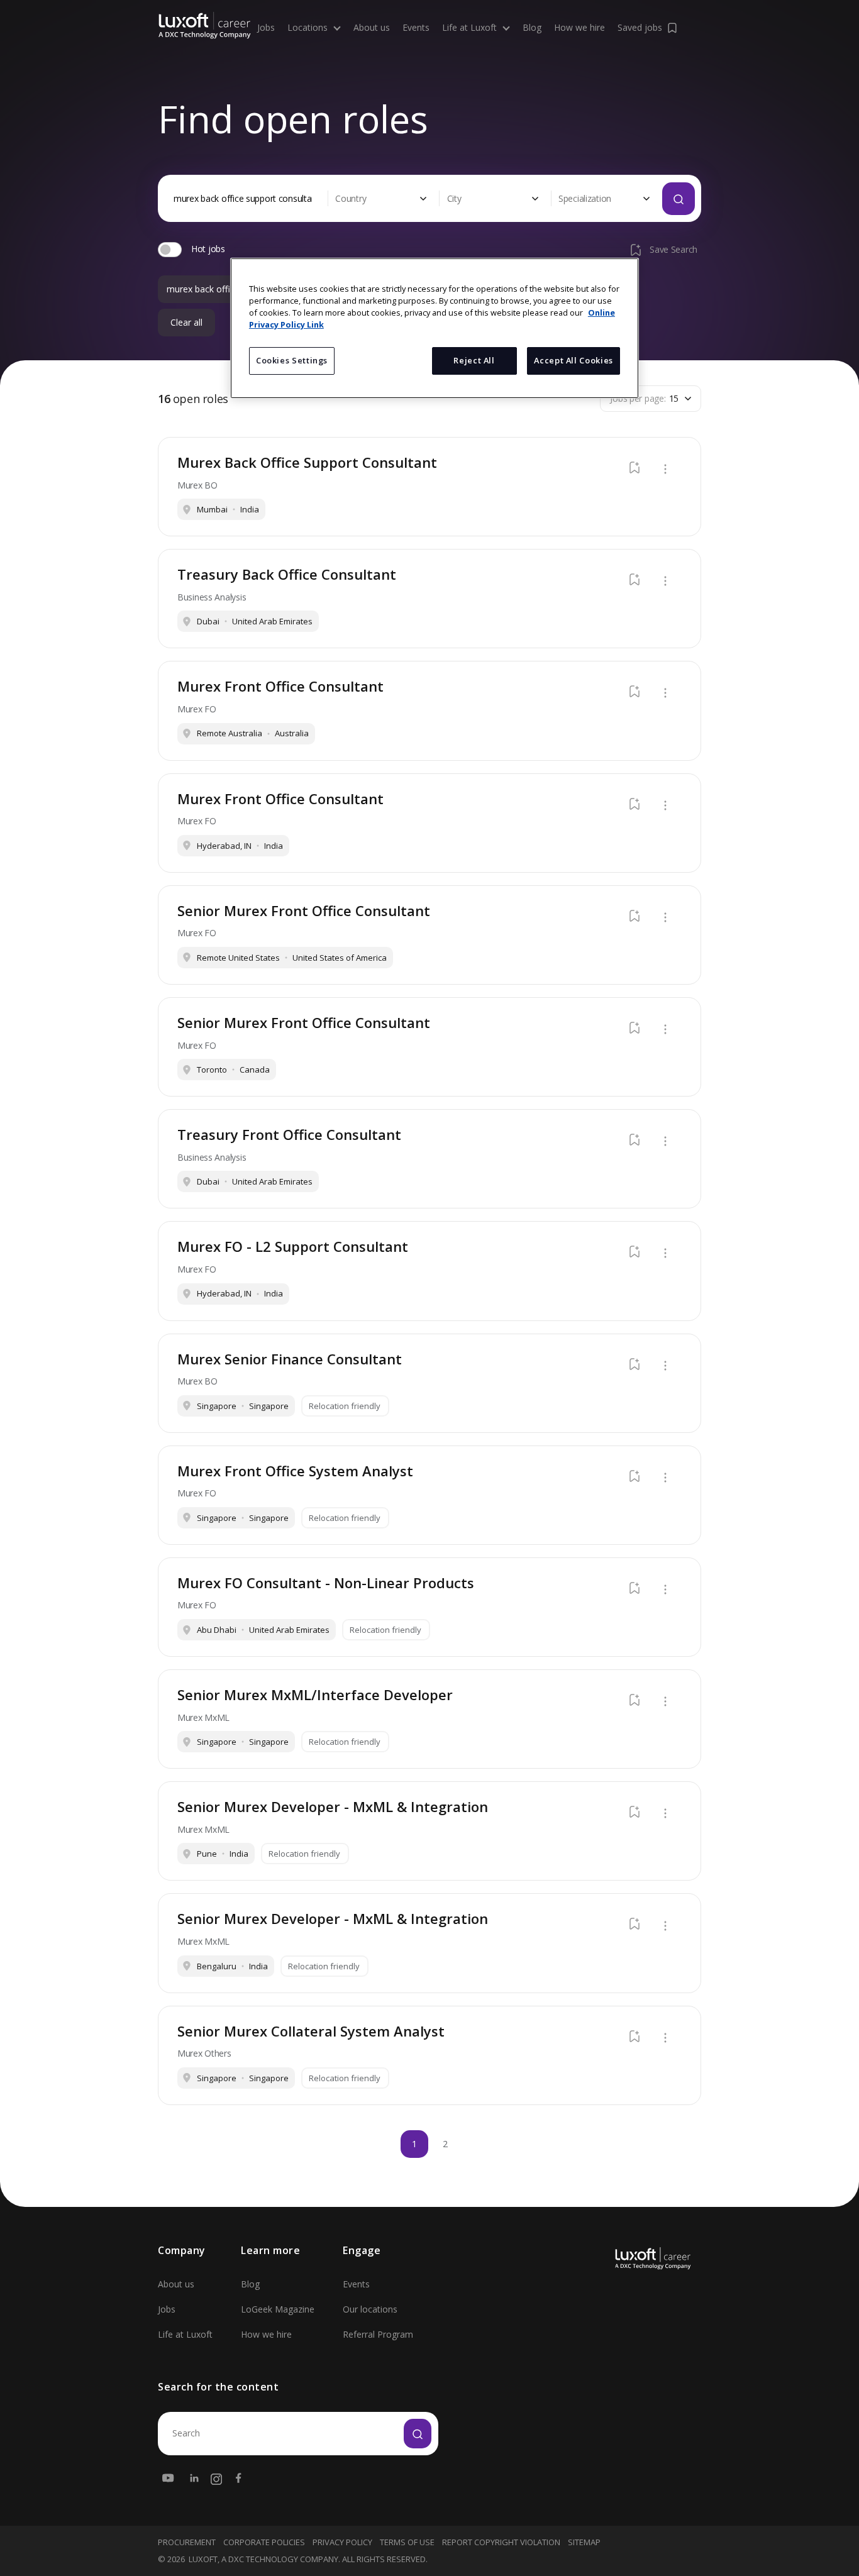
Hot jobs (208, 249)
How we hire (579, 28)
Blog (532, 28)
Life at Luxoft (471, 28)
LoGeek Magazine (278, 2309)
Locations (309, 28)
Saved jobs (640, 27)
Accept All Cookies (574, 360)
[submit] (418, 2434)
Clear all (186, 323)
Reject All (474, 360)
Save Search (673, 249)
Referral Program (378, 2334)
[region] (435, 328)
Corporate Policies (264, 2542)
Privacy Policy (342, 2542)
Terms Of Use (407, 2542)
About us (372, 28)
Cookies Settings (292, 360)
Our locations (370, 2309)
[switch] (170, 250)
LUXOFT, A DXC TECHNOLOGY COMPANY (263, 2559)
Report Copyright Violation (501, 2542)
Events (416, 28)
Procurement (187, 2542)
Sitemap (584, 2542)
